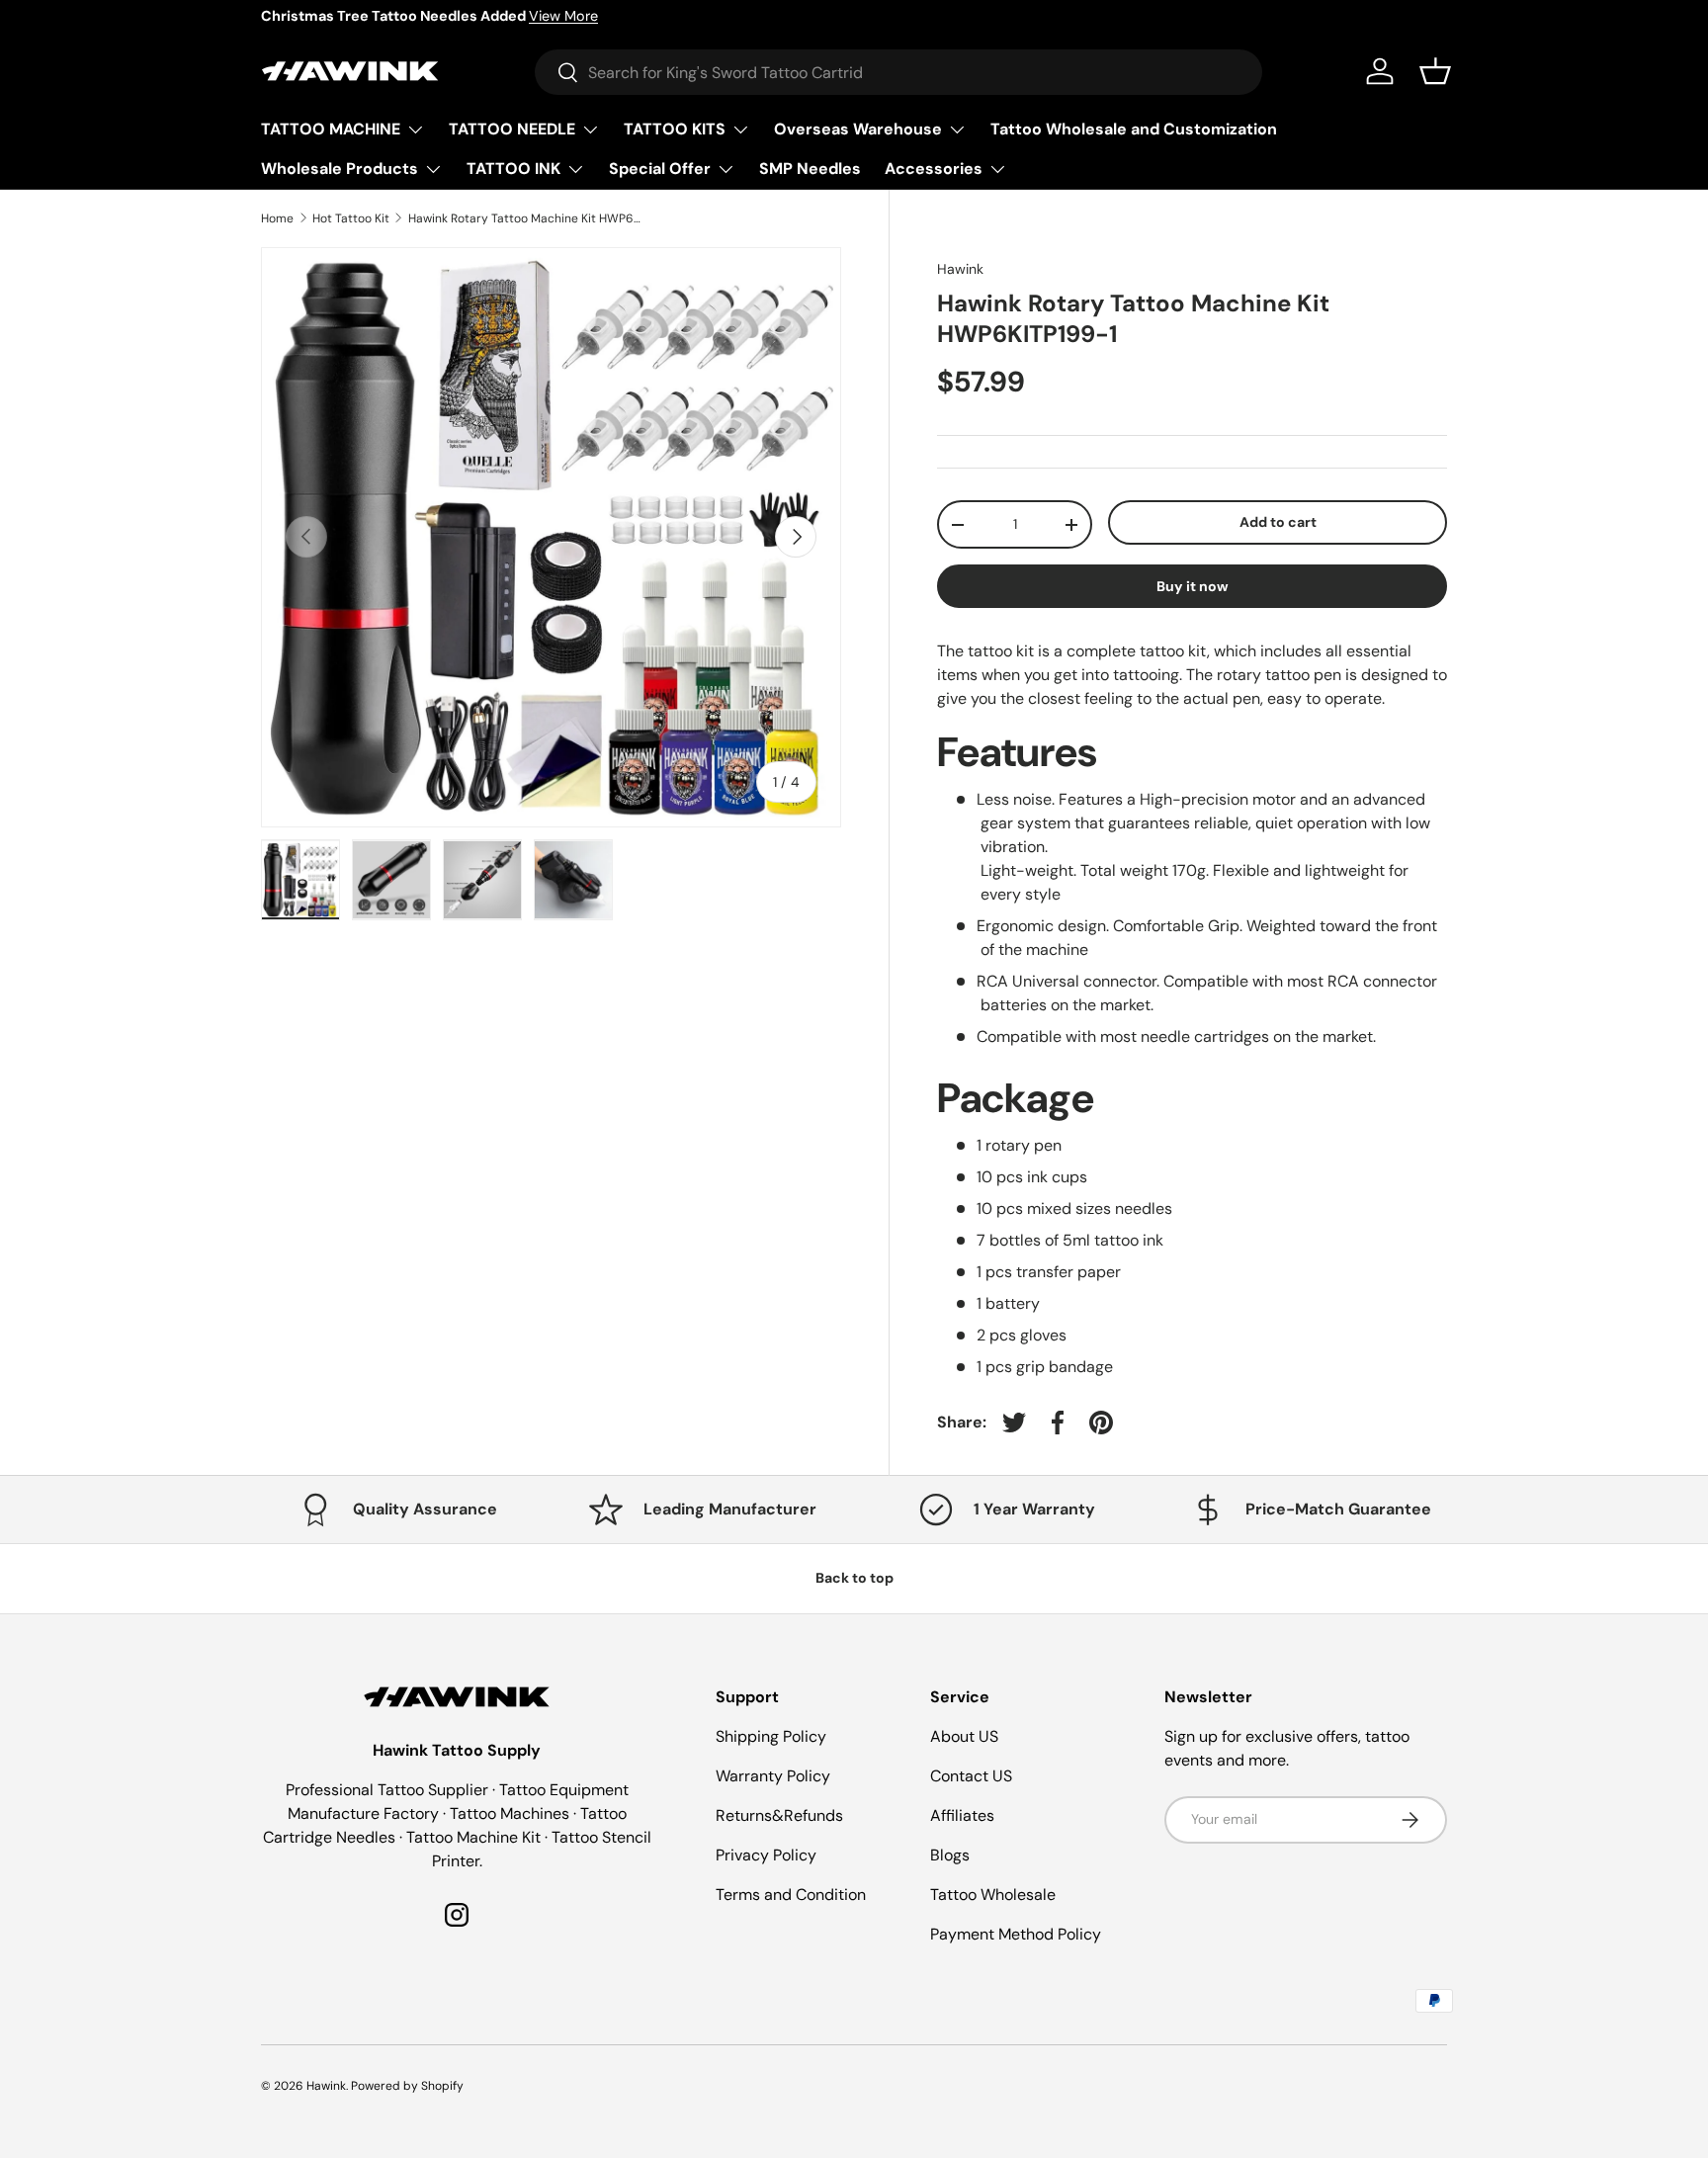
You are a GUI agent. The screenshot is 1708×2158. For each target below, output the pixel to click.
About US (964, 1736)
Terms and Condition (791, 1895)
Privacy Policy (766, 1855)
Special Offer (660, 169)
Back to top (854, 1578)
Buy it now (1193, 586)
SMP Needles (810, 169)
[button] (1435, 71)
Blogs (950, 1855)
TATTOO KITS (675, 129)
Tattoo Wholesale (993, 1895)
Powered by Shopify (407, 2086)
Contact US (971, 1776)
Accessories (934, 169)
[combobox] (898, 72)
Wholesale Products (340, 169)
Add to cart (1278, 522)
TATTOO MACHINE (331, 129)
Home (277, 218)
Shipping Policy (771, 1736)
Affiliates (962, 1815)
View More (563, 16)
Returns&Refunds (779, 1815)
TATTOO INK (513, 169)
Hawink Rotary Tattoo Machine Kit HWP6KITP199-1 (527, 218)
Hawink (960, 269)
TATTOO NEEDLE (512, 129)
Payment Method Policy (1016, 1934)
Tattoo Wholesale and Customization (1134, 129)
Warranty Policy (773, 1776)
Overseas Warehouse (858, 129)
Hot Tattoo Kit (351, 218)
